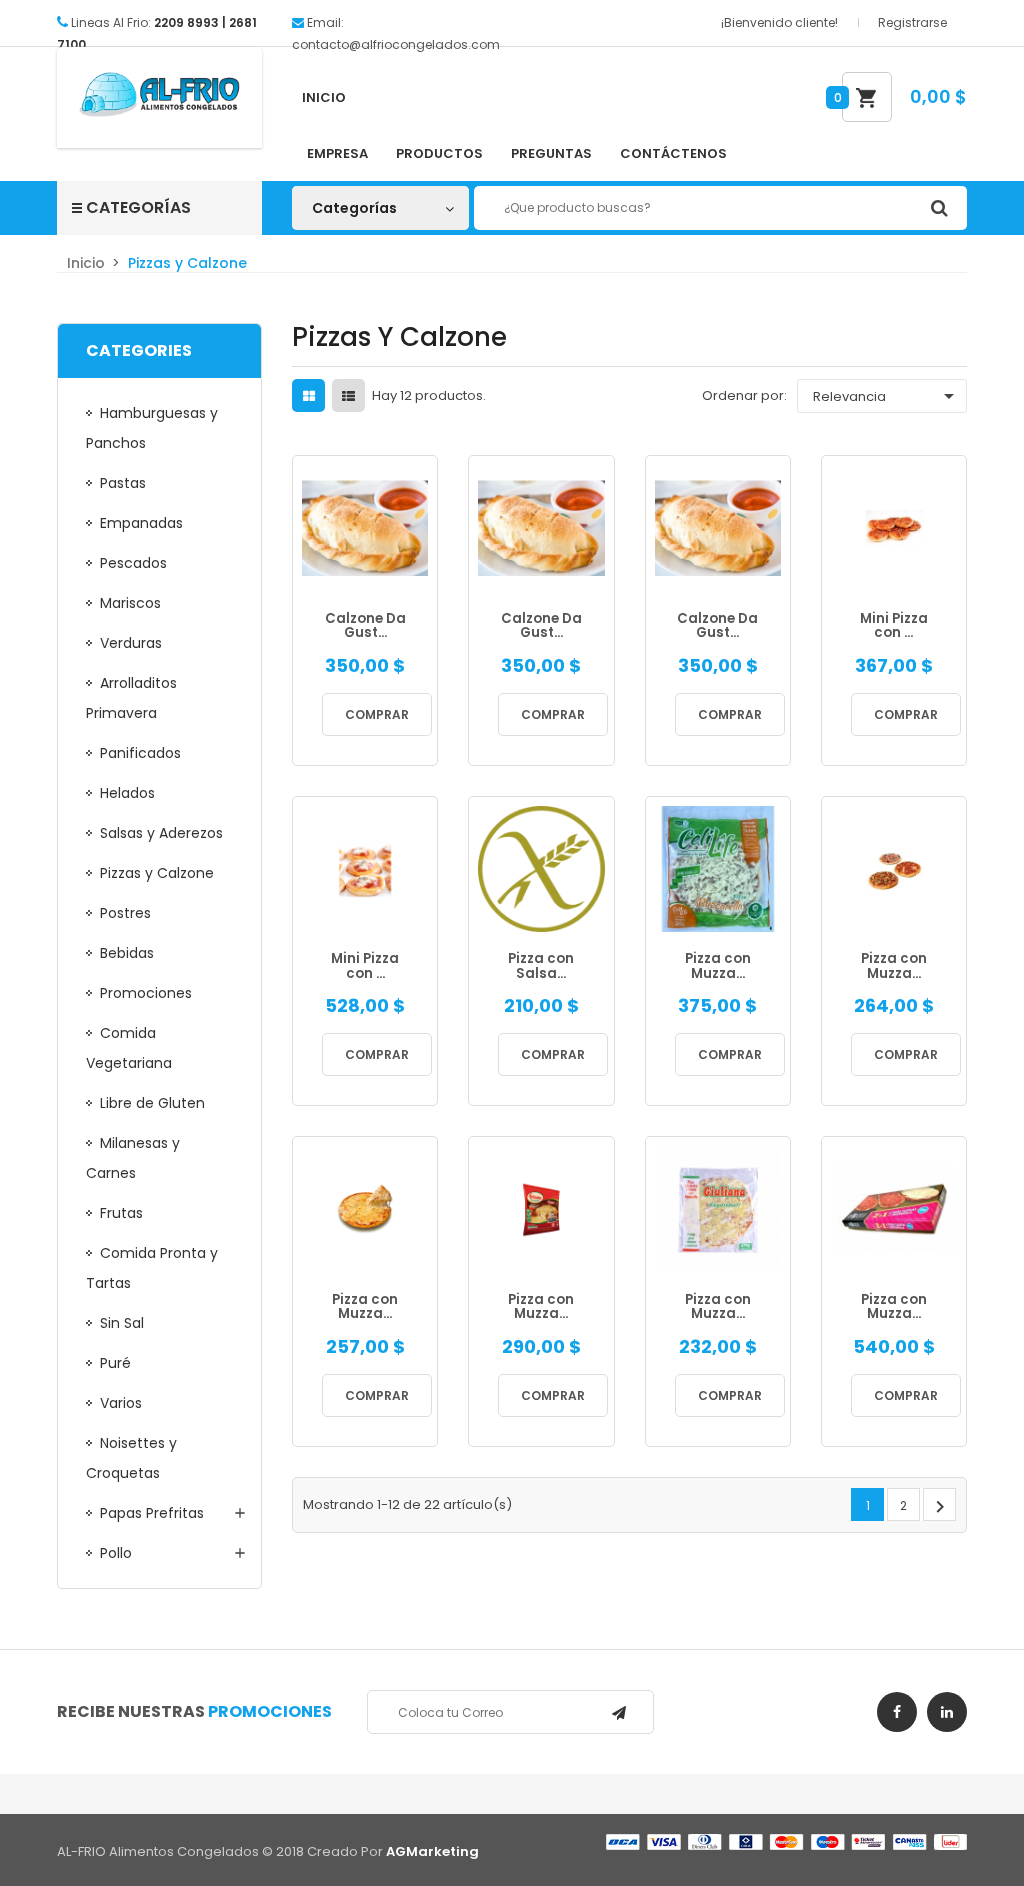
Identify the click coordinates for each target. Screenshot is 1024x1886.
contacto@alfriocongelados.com (396, 44)
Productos (439, 153)
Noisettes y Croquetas (131, 1458)
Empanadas (141, 523)
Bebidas (127, 953)
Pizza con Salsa (541, 966)
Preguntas (551, 153)
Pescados (133, 563)
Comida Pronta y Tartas (152, 1268)
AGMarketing (432, 1851)
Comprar (377, 714)
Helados (127, 793)
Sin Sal (122, 1323)
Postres (125, 913)
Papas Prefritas (152, 1513)
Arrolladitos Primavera (131, 698)
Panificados (140, 753)
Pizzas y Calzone (157, 873)
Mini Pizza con (894, 626)
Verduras (131, 643)
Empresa (337, 153)
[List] (348, 396)
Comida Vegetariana (129, 1048)
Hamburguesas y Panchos (152, 428)
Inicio (324, 97)
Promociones (146, 993)
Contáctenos (673, 153)
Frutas (121, 1213)
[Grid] (309, 396)
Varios (121, 1403)
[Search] (939, 208)
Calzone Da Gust (365, 626)
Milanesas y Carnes (133, 1158)
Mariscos (130, 603)
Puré (115, 1363)
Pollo (116, 1553)
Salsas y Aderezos (161, 833)
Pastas (123, 483)
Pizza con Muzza (718, 966)
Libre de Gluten (152, 1103)
